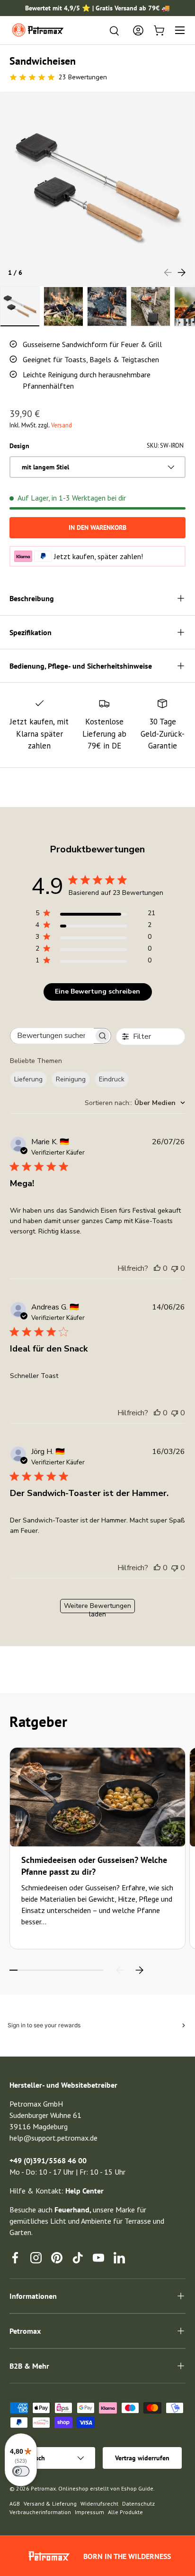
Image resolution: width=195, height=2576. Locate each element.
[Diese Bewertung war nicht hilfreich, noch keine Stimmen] (175, 1268)
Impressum (89, 2512)
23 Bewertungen (83, 77)
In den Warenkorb (97, 527)
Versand (62, 425)
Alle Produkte (125, 2512)
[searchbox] (52, 1036)
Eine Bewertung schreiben (97, 991)
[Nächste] (139, 1970)
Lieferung (28, 1079)
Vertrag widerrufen (142, 2458)
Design (19, 446)
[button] (159, 30)
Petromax (43, 2488)
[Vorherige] (120, 1970)
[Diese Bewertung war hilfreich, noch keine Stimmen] (157, 1268)
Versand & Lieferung (50, 2504)
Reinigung (71, 1079)
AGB (15, 2504)
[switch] (21, 2471)
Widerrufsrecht (99, 2504)
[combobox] (135, 1103)
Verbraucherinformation (40, 2512)
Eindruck (112, 1079)
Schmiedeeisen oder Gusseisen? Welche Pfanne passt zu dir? (94, 1866)
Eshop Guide (137, 2488)
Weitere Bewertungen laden (97, 1607)
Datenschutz (138, 2504)
